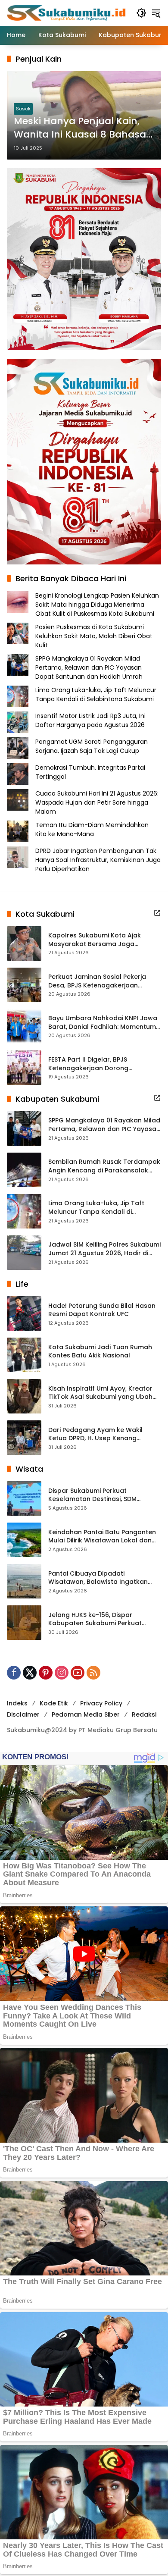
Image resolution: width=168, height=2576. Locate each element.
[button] (141, 13)
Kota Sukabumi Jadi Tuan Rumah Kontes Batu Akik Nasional (100, 1352)
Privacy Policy (101, 1703)
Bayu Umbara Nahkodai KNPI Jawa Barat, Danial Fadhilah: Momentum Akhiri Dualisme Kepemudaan (103, 1023)
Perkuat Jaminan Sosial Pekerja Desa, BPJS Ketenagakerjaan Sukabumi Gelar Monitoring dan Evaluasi (98, 981)
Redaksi (144, 1714)
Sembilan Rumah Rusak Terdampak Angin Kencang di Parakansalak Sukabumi (104, 1166)
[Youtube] (78, 1673)
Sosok (23, 109)
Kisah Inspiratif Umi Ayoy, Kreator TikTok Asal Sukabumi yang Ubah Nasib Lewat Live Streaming (100, 1393)
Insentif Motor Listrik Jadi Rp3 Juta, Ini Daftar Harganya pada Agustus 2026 (90, 720)
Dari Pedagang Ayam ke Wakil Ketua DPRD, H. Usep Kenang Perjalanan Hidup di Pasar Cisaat (100, 1434)
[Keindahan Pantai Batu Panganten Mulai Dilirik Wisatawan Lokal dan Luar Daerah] (24, 1540)
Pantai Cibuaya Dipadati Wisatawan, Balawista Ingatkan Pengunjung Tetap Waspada (98, 1578)
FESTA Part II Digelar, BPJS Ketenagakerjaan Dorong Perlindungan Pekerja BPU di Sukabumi (92, 1064)
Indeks (17, 1703)
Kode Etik (54, 1703)
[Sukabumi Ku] (67, 13)
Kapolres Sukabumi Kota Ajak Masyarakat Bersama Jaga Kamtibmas (95, 940)
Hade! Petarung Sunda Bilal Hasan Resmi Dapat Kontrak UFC (102, 1310)
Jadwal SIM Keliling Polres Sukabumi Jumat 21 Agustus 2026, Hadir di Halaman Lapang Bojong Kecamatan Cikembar (104, 1249)
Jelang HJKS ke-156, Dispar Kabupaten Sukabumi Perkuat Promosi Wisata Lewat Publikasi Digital (97, 1619)
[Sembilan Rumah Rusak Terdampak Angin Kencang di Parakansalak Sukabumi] (24, 1170)
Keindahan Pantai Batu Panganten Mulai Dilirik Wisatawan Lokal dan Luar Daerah (102, 1537)
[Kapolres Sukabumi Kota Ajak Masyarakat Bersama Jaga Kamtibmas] (24, 943)
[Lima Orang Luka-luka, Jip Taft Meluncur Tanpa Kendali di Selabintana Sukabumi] (24, 1211)
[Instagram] (62, 1673)
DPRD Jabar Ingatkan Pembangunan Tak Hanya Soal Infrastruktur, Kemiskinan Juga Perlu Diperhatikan (98, 860)
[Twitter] (30, 1673)
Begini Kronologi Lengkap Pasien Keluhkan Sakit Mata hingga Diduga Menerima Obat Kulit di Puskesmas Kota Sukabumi (97, 605)
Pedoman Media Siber (86, 1714)
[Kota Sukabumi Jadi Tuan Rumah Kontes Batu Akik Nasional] (24, 1355)
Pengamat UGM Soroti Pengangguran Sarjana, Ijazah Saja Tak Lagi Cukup (92, 746)
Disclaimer (23, 1714)
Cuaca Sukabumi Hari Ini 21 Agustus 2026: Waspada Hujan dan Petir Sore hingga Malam (97, 802)
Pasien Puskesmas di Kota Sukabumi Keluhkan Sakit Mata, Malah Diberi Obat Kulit (94, 636)
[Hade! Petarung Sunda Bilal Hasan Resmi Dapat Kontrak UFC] (24, 1313)
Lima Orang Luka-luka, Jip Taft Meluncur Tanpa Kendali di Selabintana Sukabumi (96, 694)
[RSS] (93, 1673)
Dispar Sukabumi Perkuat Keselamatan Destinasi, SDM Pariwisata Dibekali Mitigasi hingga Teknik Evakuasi (102, 1495)
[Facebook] (14, 1673)
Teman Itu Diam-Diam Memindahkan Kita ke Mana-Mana (92, 829)
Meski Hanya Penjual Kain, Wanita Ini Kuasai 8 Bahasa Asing (80, 128)
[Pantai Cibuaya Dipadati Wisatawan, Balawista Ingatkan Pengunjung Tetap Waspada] (24, 1581)
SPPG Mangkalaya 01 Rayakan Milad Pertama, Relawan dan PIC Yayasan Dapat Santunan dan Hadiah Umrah (89, 668)
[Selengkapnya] (157, 913)
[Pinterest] (46, 1673)
